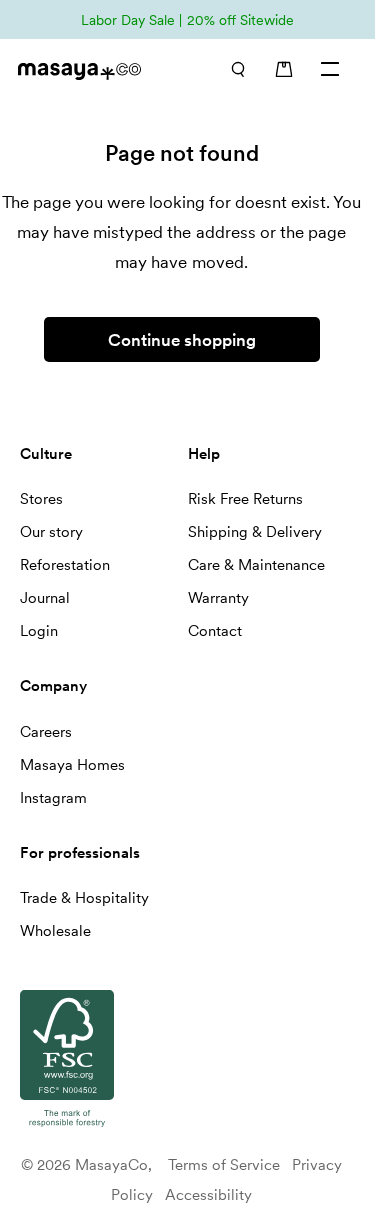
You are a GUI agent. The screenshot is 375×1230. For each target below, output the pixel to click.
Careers (46, 732)
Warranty (218, 598)
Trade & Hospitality (84, 898)
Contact (215, 631)
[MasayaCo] (90, 71)
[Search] (237, 69)
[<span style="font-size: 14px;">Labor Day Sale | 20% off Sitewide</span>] (187, 19)
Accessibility (208, 1195)
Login (39, 631)
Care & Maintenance (256, 565)
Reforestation (65, 565)
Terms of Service (224, 1165)
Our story (51, 532)
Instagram (53, 798)
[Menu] (331, 69)
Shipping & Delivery (255, 532)
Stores (41, 499)
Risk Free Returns (245, 499)
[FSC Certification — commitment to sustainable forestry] (67, 1128)
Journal (45, 598)
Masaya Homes (72, 765)
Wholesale (55, 931)
